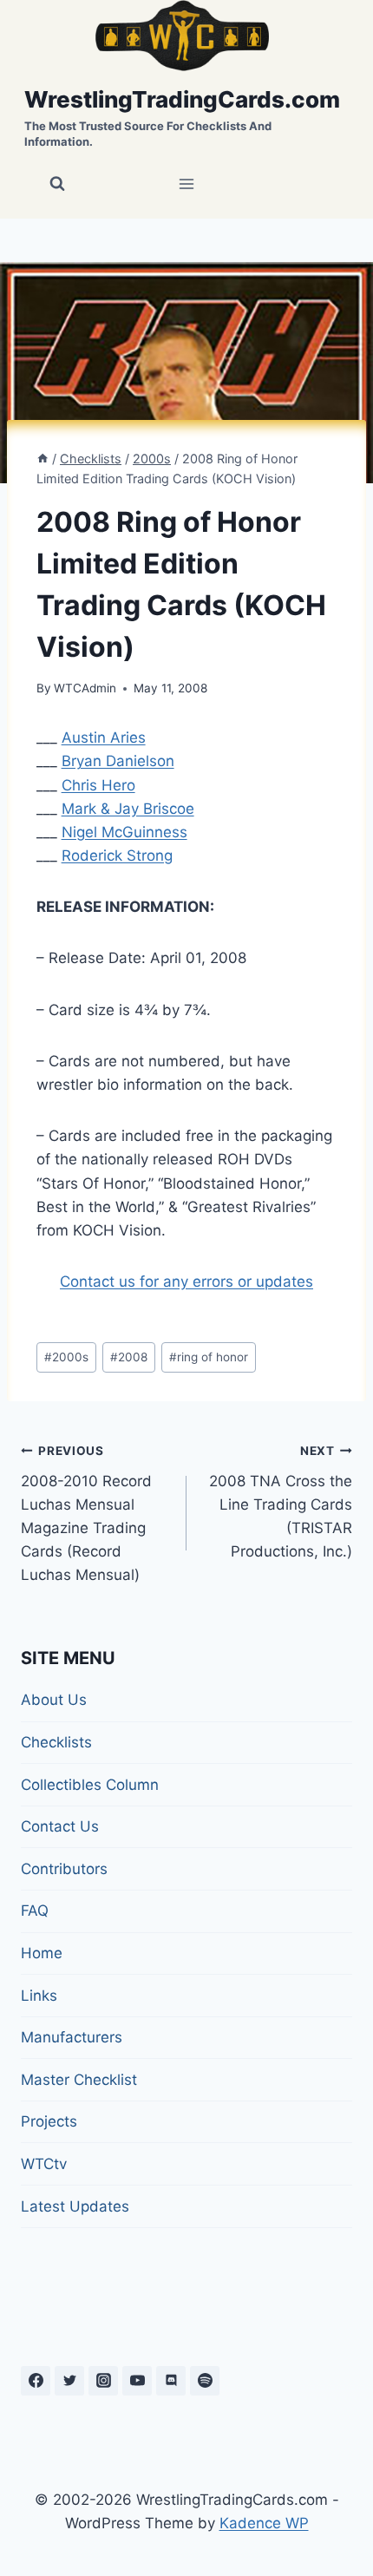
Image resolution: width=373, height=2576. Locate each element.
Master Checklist (79, 2080)
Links (39, 1996)
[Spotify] (205, 2381)
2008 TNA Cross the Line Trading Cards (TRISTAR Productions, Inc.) (281, 1502)
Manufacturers (72, 2037)
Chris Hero (98, 785)
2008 (129, 1357)
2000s (66, 1357)
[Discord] (171, 2381)
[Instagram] (103, 2381)
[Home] (43, 459)
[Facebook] (36, 2381)
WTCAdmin (85, 688)
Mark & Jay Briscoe (128, 809)
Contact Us (60, 1826)
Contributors (64, 1869)
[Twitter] (69, 2381)
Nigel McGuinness (124, 832)
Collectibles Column (90, 1785)
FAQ (35, 1911)
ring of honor (209, 1357)
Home (42, 1953)
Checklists (56, 1742)
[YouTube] (137, 2381)
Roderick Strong (117, 855)
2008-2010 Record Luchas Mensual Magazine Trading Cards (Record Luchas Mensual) (86, 1514)
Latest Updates (75, 2206)
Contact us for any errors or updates (186, 1281)
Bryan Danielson (118, 761)
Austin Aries (104, 737)
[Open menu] (187, 184)
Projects (49, 2121)
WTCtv (44, 2164)
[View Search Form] (57, 184)
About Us (54, 1700)
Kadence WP (264, 2523)
